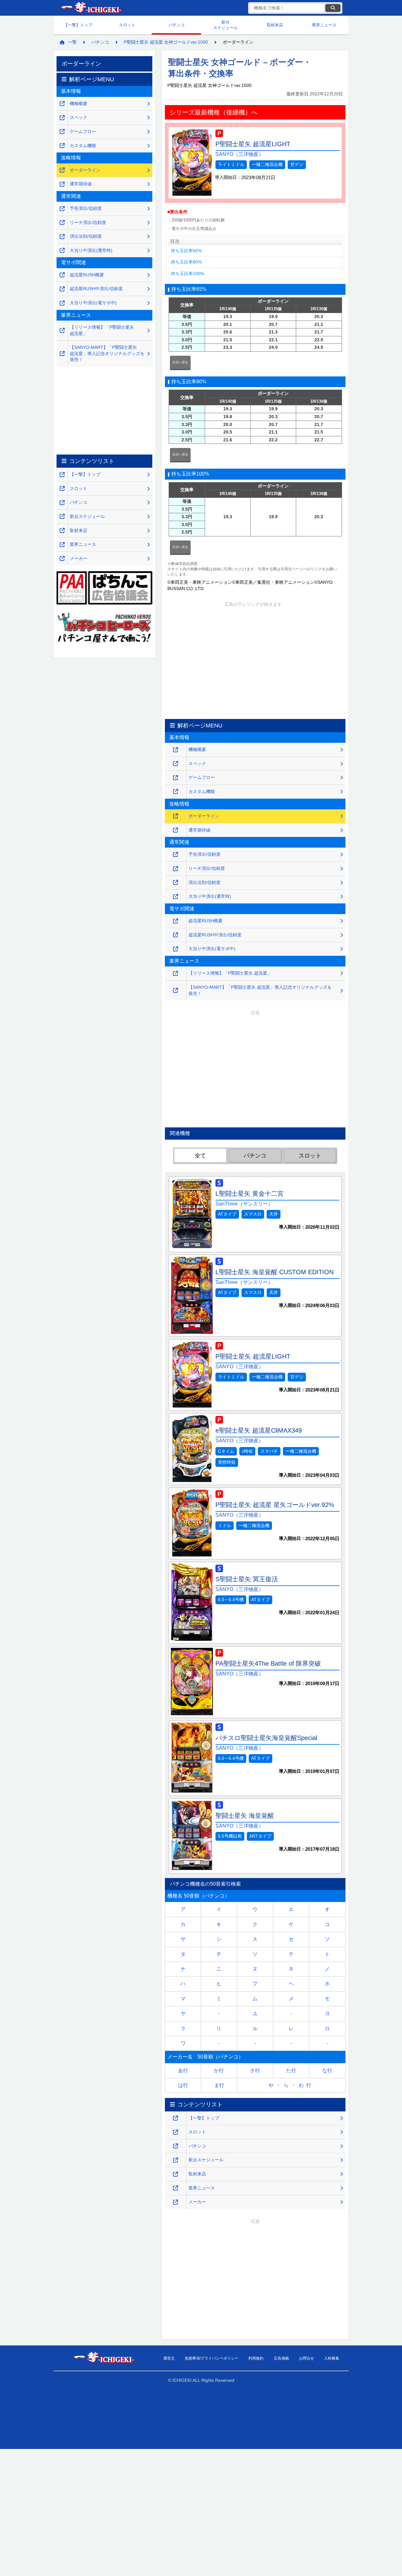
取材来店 (275, 25)
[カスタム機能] (176, 792)
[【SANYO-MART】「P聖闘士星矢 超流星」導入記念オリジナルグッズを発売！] (176, 990)
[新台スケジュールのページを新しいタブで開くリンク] (176, 2160)
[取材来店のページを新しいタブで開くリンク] (176, 2174)
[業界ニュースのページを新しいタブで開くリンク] (176, 2188)
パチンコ (177, 25)
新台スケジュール (225, 25)
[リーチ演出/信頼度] (176, 869)
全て (200, 1156)
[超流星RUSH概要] (176, 921)
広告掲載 (281, 2358)
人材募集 (332, 2358)
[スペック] (176, 764)
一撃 (72, 42)
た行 (291, 2070)
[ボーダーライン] (176, 816)
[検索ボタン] (333, 8)
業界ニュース (324, 25)
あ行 (183, 2070)
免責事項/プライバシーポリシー (212, 2358)
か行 (219, 2070)
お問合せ (307, 2358)
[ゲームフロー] (176, 778)
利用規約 (256, 2358)
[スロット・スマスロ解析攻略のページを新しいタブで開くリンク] (176, 2132)
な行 (327, 2070)
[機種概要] (176, 750)
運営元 (169, 2358)
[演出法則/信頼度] (176, 883)
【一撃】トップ (78, 25)
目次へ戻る (180, 362)
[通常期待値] (176, 830)
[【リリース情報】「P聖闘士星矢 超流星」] (176, 974)
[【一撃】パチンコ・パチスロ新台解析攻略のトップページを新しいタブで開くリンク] (176, 2118)
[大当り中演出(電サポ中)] (176, 949)
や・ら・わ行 (291, 2085)
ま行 (219, 2085)
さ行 (255, 2070)
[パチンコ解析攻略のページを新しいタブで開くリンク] (176, 2146)
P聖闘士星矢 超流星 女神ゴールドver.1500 (166, 42)
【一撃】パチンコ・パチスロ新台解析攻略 (91, 8)
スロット (127, 25)
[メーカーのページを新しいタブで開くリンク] (176, 2202)
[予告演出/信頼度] (176, 855)
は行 (183, 2085)
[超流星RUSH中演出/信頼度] (176, 935)
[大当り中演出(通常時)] (176, 897)
